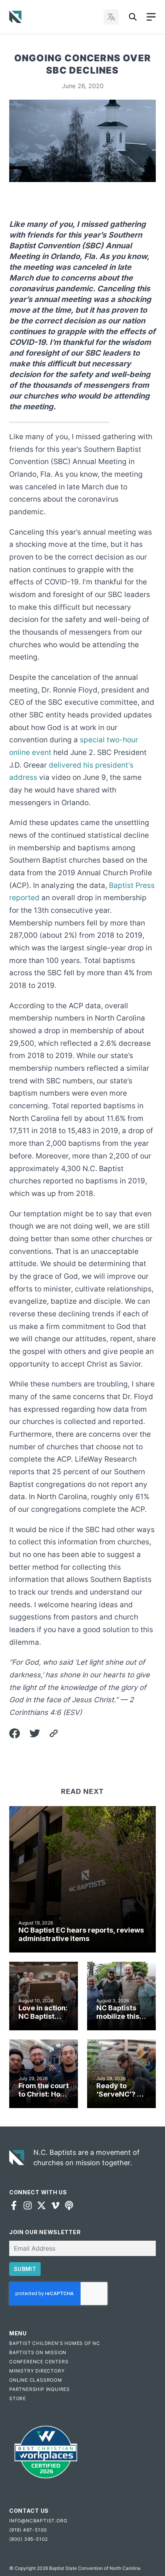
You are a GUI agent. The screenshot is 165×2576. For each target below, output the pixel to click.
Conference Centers (39, 2362)
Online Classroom (36, 2380)
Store (18, 2398)
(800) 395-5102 (29, 2539)
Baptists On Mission (38, 2352)
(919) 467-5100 (28, 2530)
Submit (25, 2269)
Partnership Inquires (40, 2389)
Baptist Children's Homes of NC (55, 2343)
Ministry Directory (37, 2371)
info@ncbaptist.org (38, 2521)
